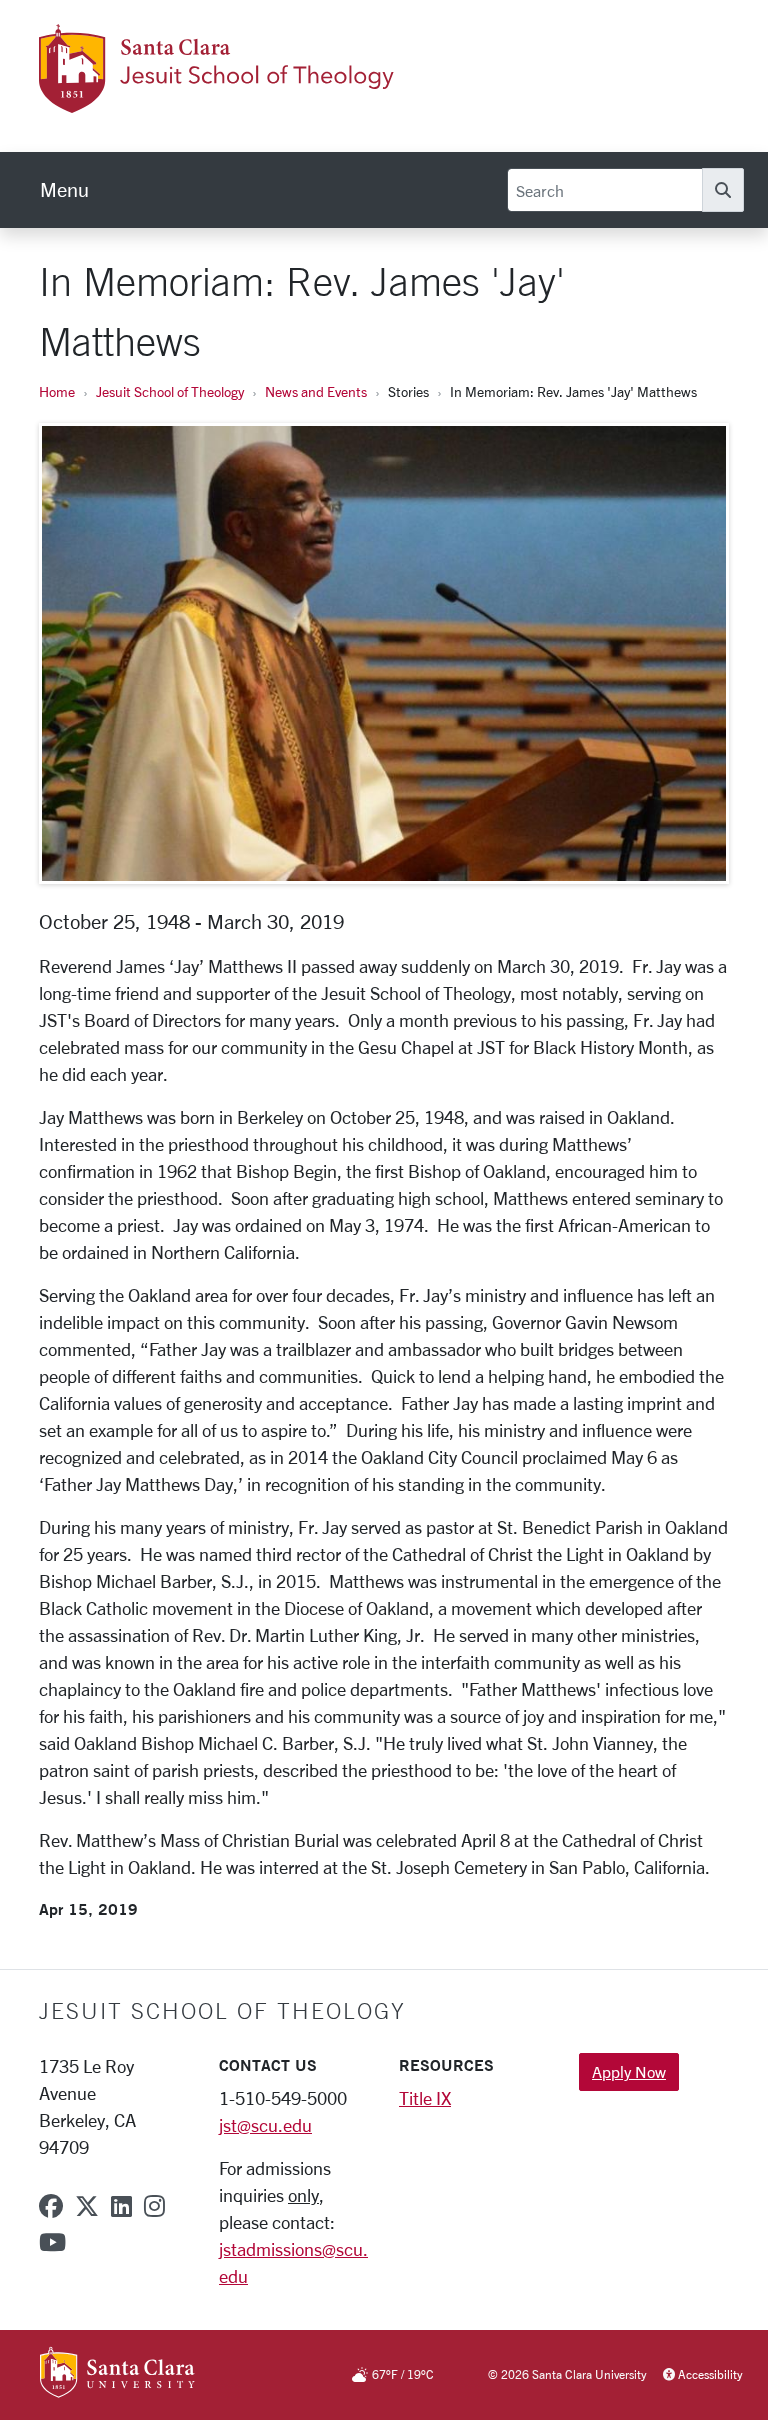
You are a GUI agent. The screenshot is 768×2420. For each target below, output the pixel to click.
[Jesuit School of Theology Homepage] (231, 101)
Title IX (425, 2098)
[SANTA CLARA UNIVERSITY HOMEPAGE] (117, 2374)
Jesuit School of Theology (170, 391)
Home (57, 391)
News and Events (316, 391)
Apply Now (629, 2071)
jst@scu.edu (265, 2125)
